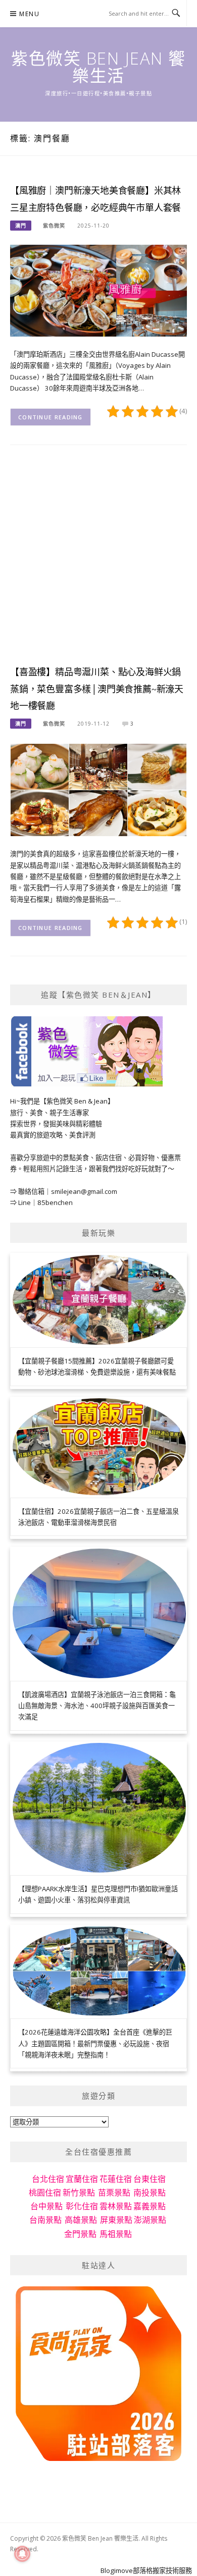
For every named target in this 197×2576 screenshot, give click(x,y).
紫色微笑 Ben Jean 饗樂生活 (98, 67)
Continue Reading (51, 417)
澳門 (21, 226)
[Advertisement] (98, 563)
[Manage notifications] (22, 2554)
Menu (29, 14)
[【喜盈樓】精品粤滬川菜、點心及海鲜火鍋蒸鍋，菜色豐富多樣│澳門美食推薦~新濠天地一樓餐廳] (98, 789)
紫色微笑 (54, 226)
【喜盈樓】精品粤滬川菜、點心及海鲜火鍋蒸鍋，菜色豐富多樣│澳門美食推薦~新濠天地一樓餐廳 (97, 689)
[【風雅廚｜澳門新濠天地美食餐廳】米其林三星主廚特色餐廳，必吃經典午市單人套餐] (98, 290)
